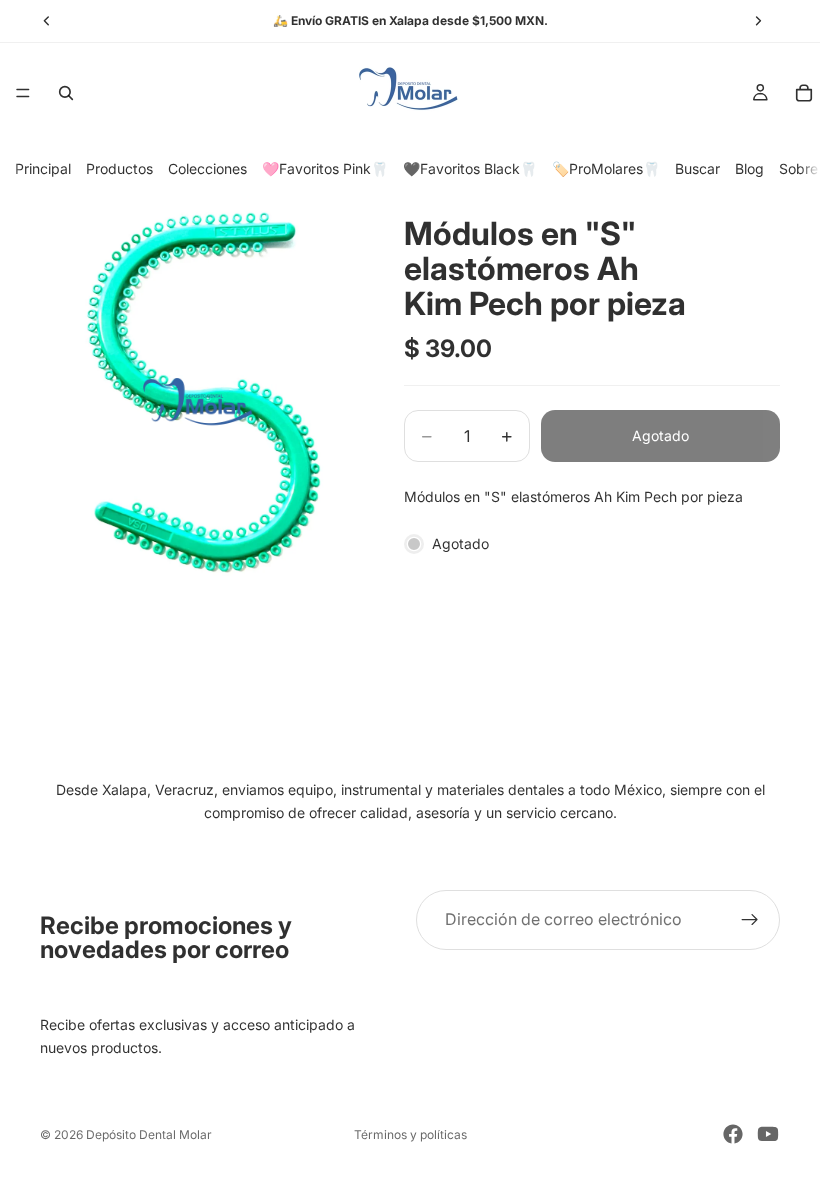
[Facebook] (733, 1134)
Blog (749, 168)
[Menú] (23, 93)
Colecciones (207, 168)
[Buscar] (66, 93)
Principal (43, 168)
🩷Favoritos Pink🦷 (325, 168)
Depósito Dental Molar (149, 1134)
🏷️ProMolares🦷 (606, 168)
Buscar (697, 168)
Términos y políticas (410, 1134)
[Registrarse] (750, 920)
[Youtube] (768, 1134)
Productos (119, 168)
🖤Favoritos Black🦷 (470, 168)
